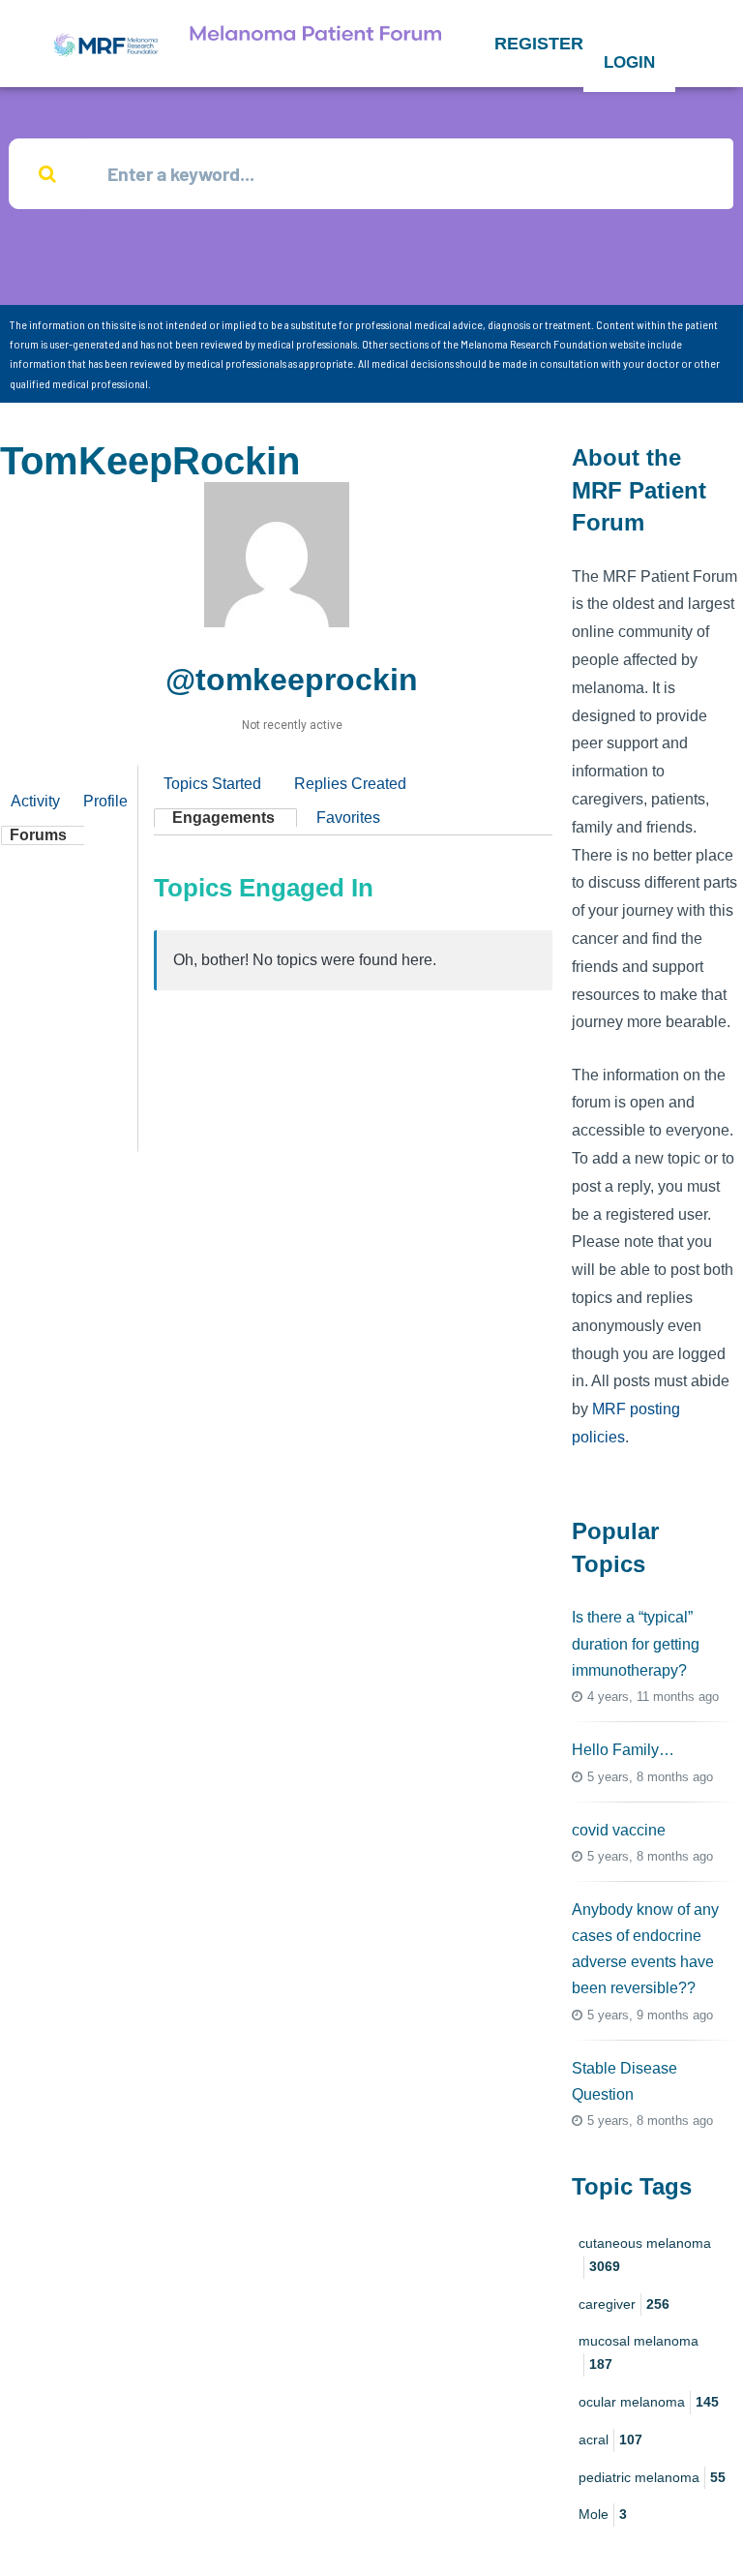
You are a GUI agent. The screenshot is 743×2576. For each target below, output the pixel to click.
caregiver (624, 2304)
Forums (38, 835)
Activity (35, 801)
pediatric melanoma (652, 2477)
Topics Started (212, 784)
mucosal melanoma (639, 2352)
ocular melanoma (649, 2402)
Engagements (223, 818)
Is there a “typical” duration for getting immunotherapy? (636, 1643)
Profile (105, 801)
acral (610, 2440)
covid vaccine (619, 1830)
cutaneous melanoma (645, 2255)
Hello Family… (623, 1750)
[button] (539, 44)
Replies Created (350, 784)
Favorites (348, 818)
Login (629, 62)
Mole (603, 2514)
